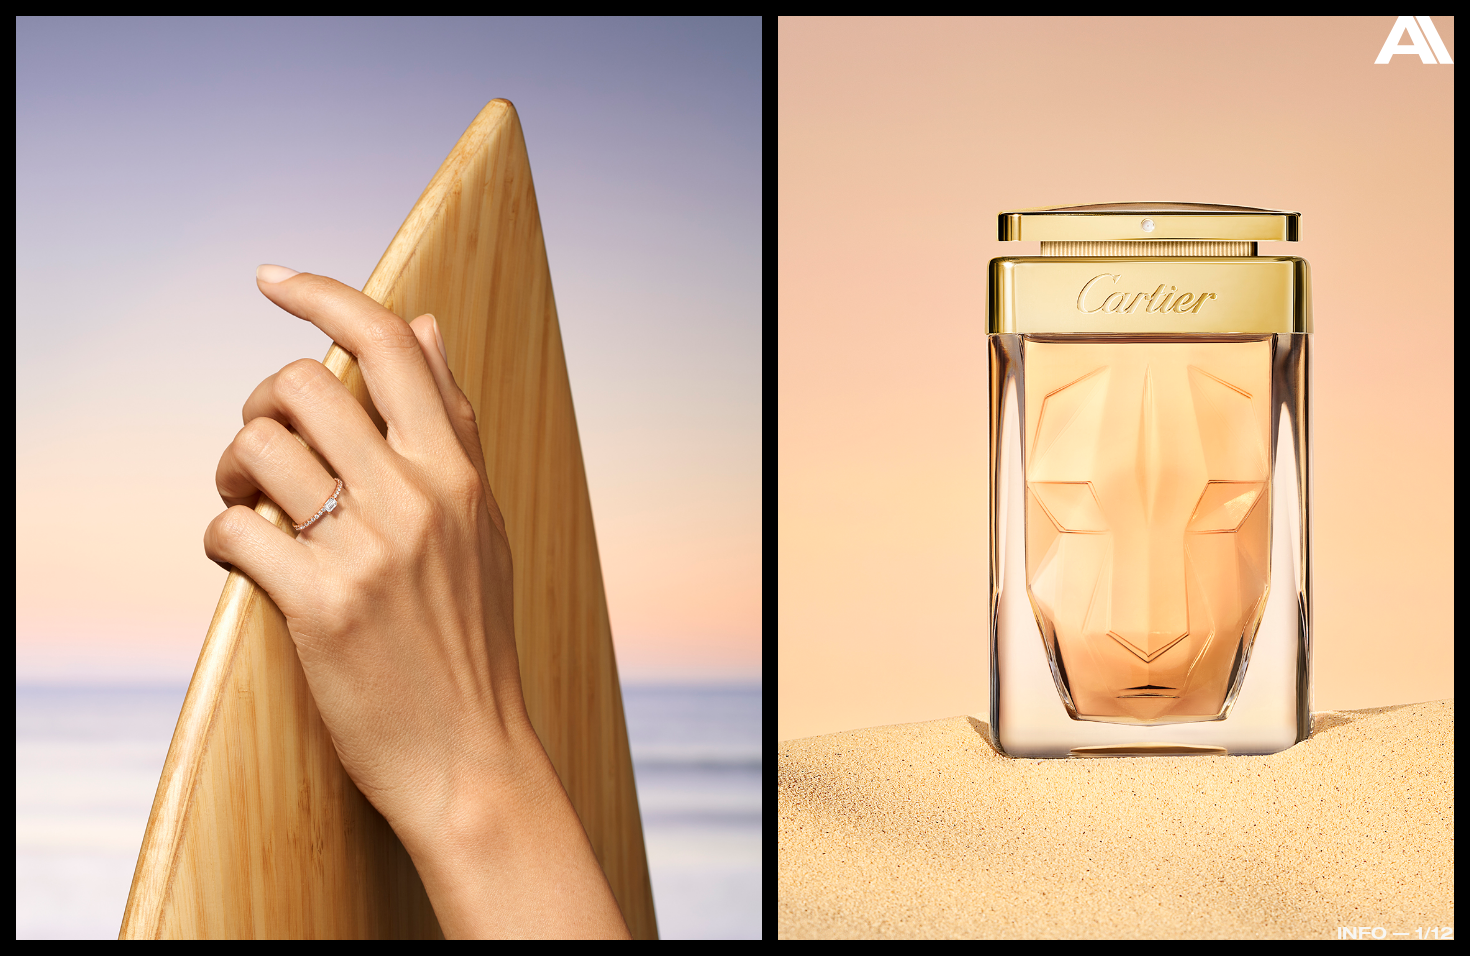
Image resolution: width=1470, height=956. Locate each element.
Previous (89, 428)
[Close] (1414, 45)
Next (1381, 482)
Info (1362, 932)
